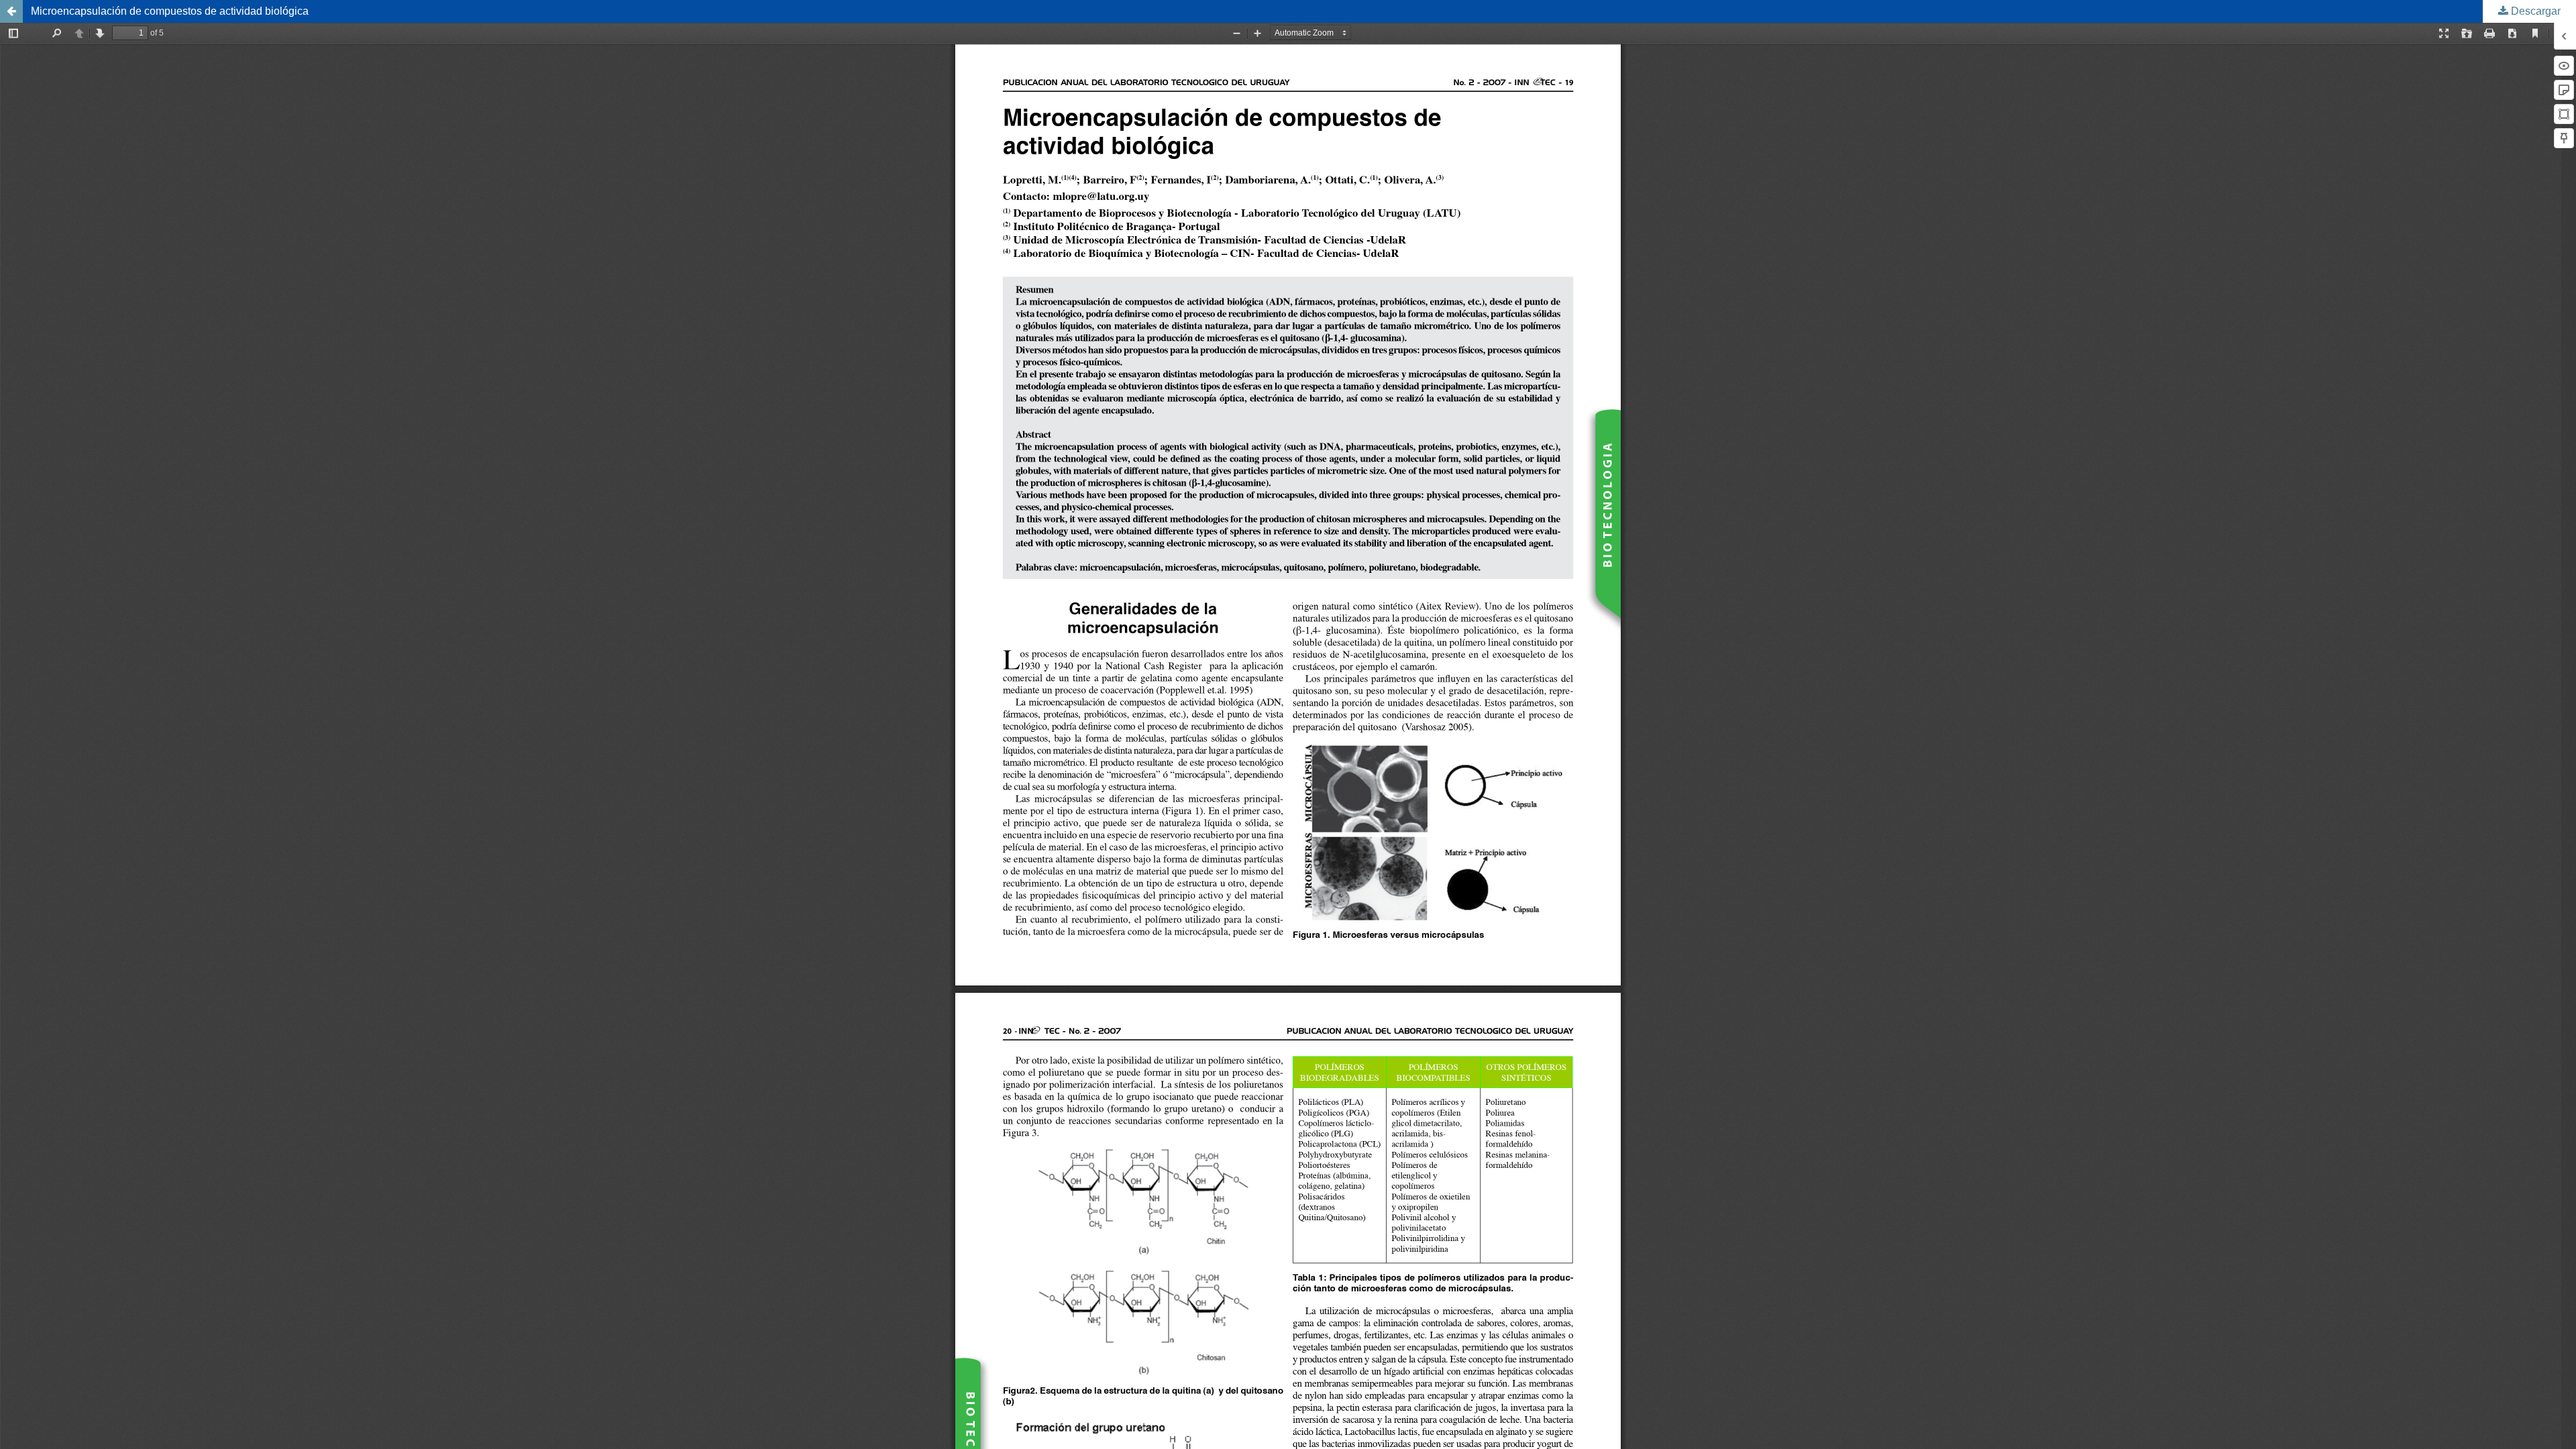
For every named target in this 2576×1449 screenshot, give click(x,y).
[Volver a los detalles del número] (11, 11)
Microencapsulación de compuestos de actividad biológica (170, 11)
